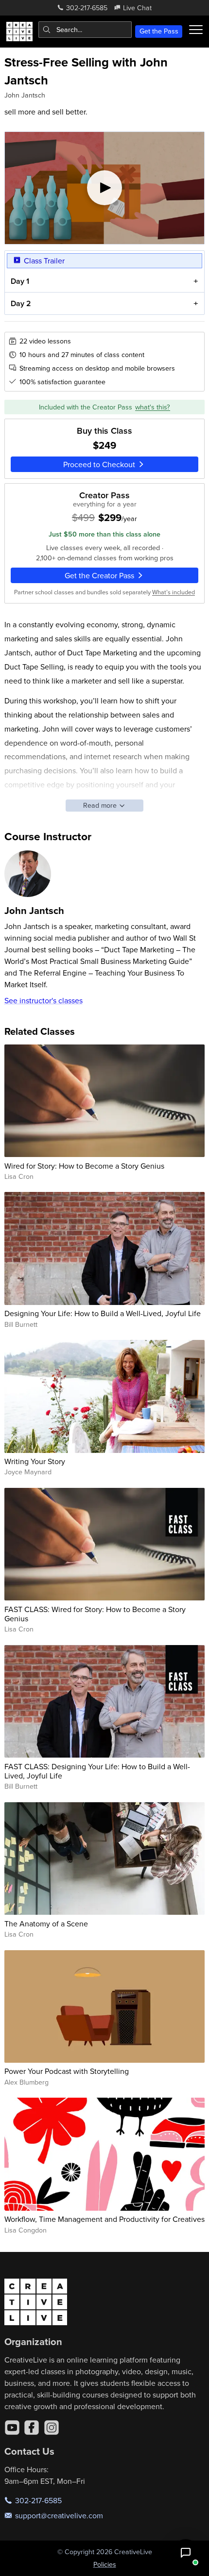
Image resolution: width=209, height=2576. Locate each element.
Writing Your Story (35, 1461)
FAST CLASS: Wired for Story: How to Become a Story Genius (95, 1614)
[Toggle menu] (196, 30)
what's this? (153, 407)
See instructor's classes (44, 1000)
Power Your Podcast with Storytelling (67, 2071)
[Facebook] (32, 2428)
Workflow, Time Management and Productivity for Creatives (104, 2219)
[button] (186, 2553)
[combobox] (85, 30)
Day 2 (21, 303)
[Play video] (105, 188)
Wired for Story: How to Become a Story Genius (84, 1166)
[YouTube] (12, 2428)
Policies (105, 2564)
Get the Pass (159, 31)
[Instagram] (52, 2428)
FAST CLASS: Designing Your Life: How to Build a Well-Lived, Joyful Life (97, 1771)
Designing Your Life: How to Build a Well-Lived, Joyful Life (103, 1313)
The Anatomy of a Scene (46, 1924)
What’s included (174, 592)
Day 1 (20, 281)
